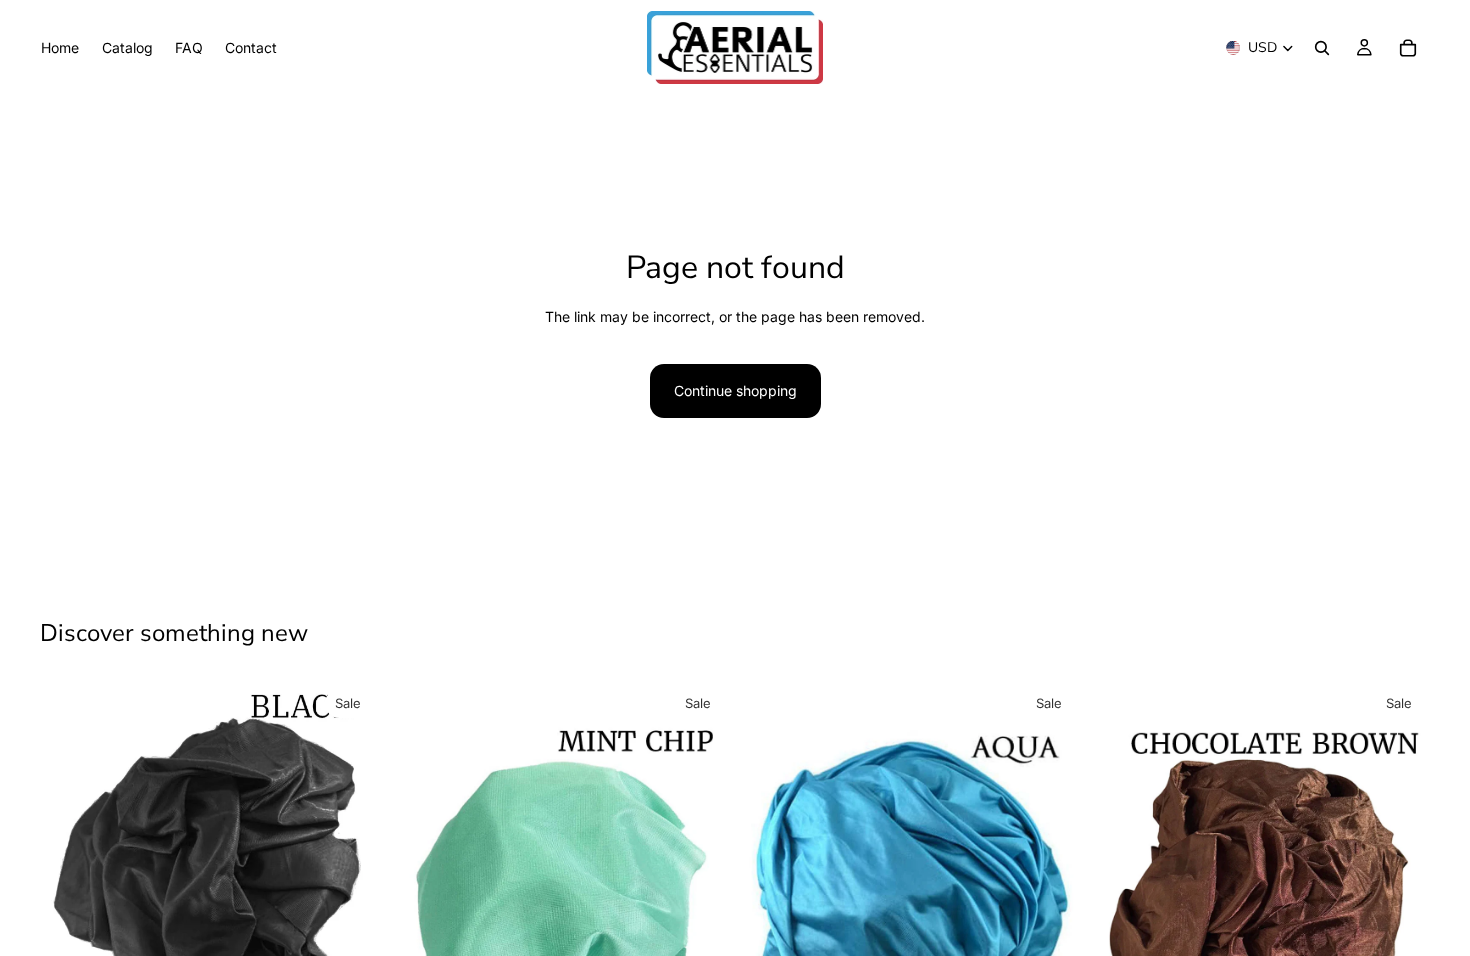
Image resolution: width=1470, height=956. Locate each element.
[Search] (1322, 48)
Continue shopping (735, 390)
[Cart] (1408, 48)
